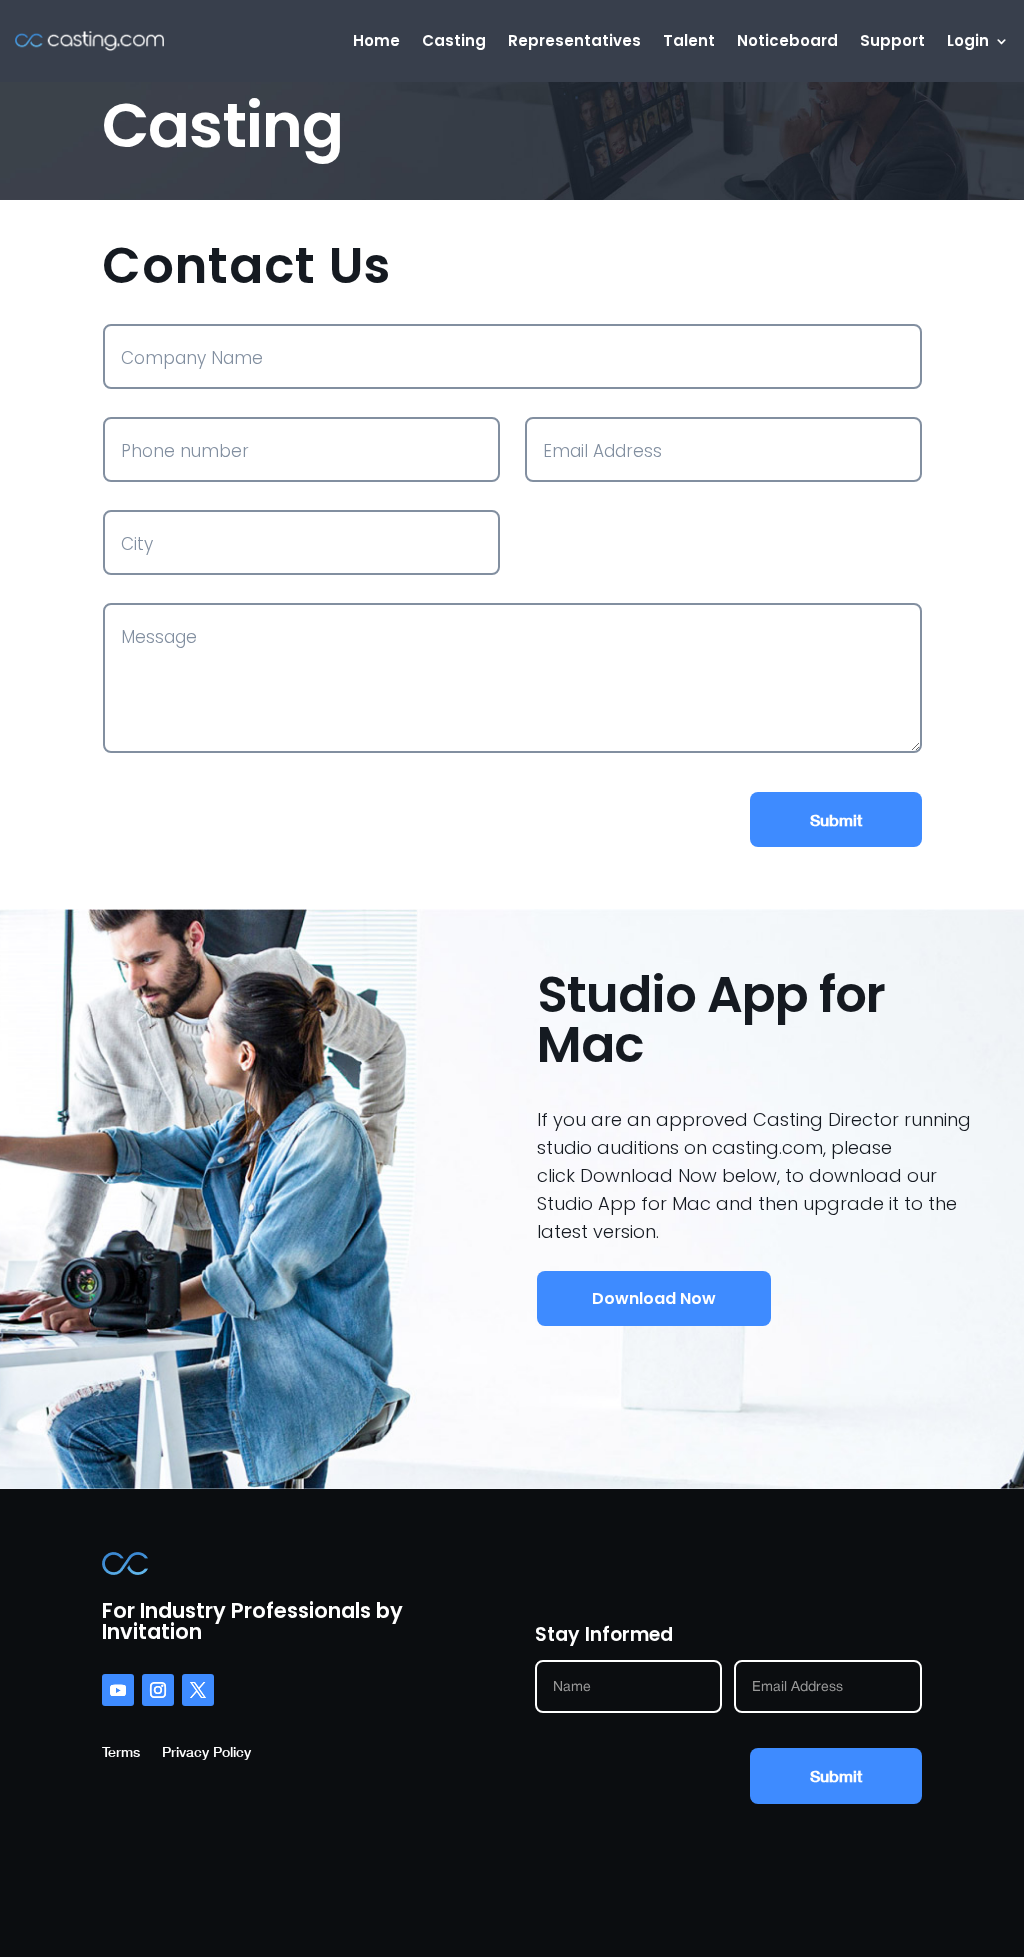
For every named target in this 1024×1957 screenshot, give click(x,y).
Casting (454, 40)
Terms (121, 1752)
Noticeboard (787, 40)
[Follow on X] (198, 1690)
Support (892, 40)
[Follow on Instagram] (158, 1690)
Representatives (574, 40)
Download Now (654, 1298)
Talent (689, 40)
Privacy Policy (206, 1752)
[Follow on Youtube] (118, 1690)
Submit (836, 819)
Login (968, 40)
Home (376, 40)
